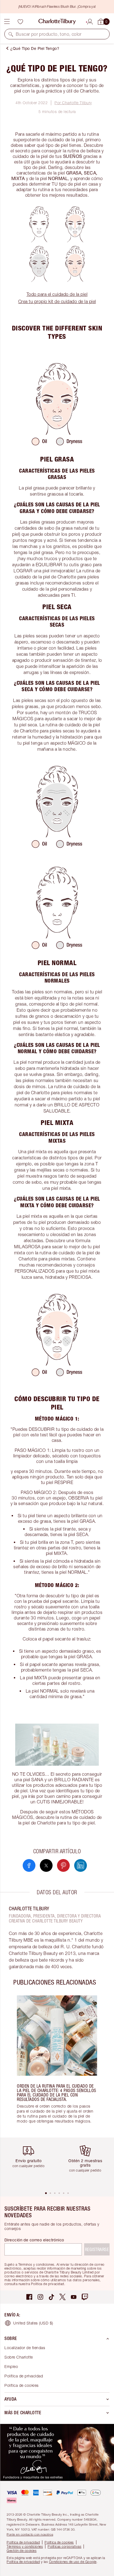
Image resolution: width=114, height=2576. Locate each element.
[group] (57, 2062)
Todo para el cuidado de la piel (57, 294)
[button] (11, 34)
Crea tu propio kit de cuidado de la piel (57, 301)
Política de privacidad (24, 2376)
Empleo (11, 2366)
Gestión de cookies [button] (22, 2551)
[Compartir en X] (46, 1865)
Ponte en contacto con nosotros (30, 2534)
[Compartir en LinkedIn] (81, 1865)
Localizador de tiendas (25, 2348)
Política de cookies (22, 2385)
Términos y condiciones (25, 2546)
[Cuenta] (90, 21)
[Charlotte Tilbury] (57, 22)
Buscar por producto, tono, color (49, 34)
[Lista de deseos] (20, 22)
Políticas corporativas (64, 2546)
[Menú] (7, 22)
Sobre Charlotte (19, 2357)
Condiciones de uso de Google (73, 2562)
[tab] (46, 2193)
